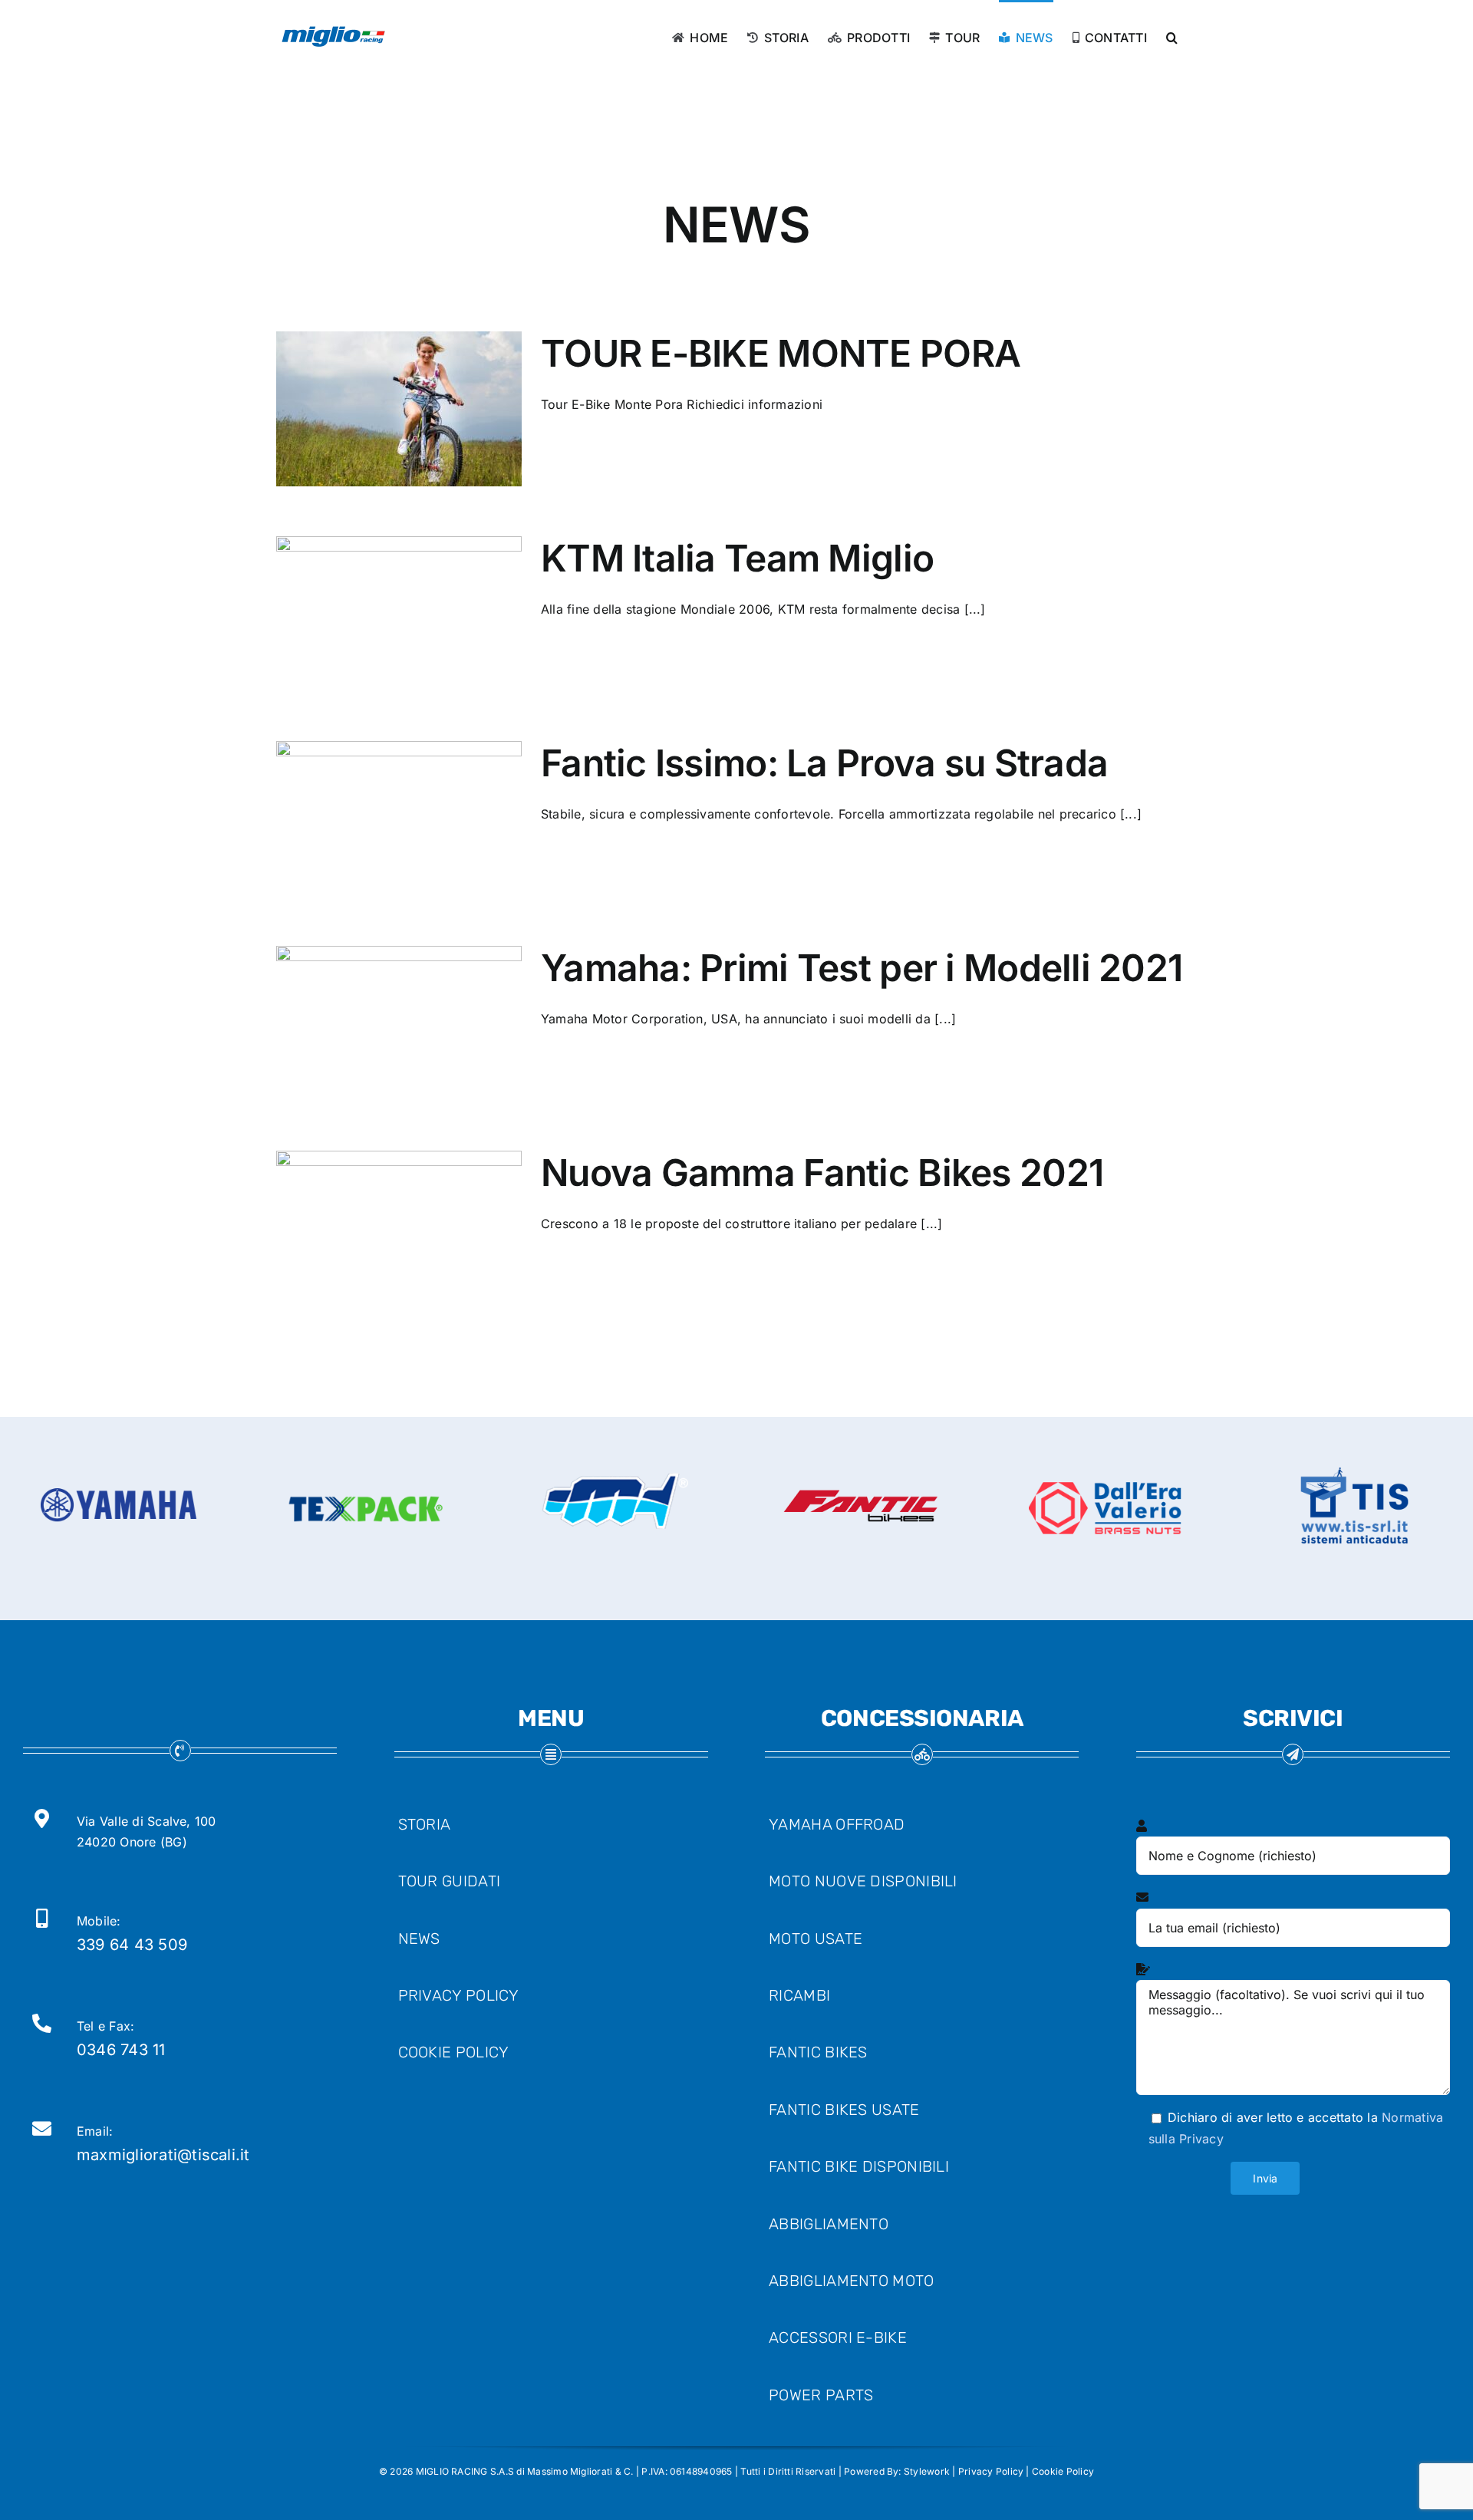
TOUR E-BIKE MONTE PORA (781, 353)
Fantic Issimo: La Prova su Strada (824, 763)
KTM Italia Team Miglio (737, 558)
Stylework (927, 2471)
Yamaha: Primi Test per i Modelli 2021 (862, 968)
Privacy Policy (991, 2471)
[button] (1172, 36)
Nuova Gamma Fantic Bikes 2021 (822, 1173)
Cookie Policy (1063, 2471)
